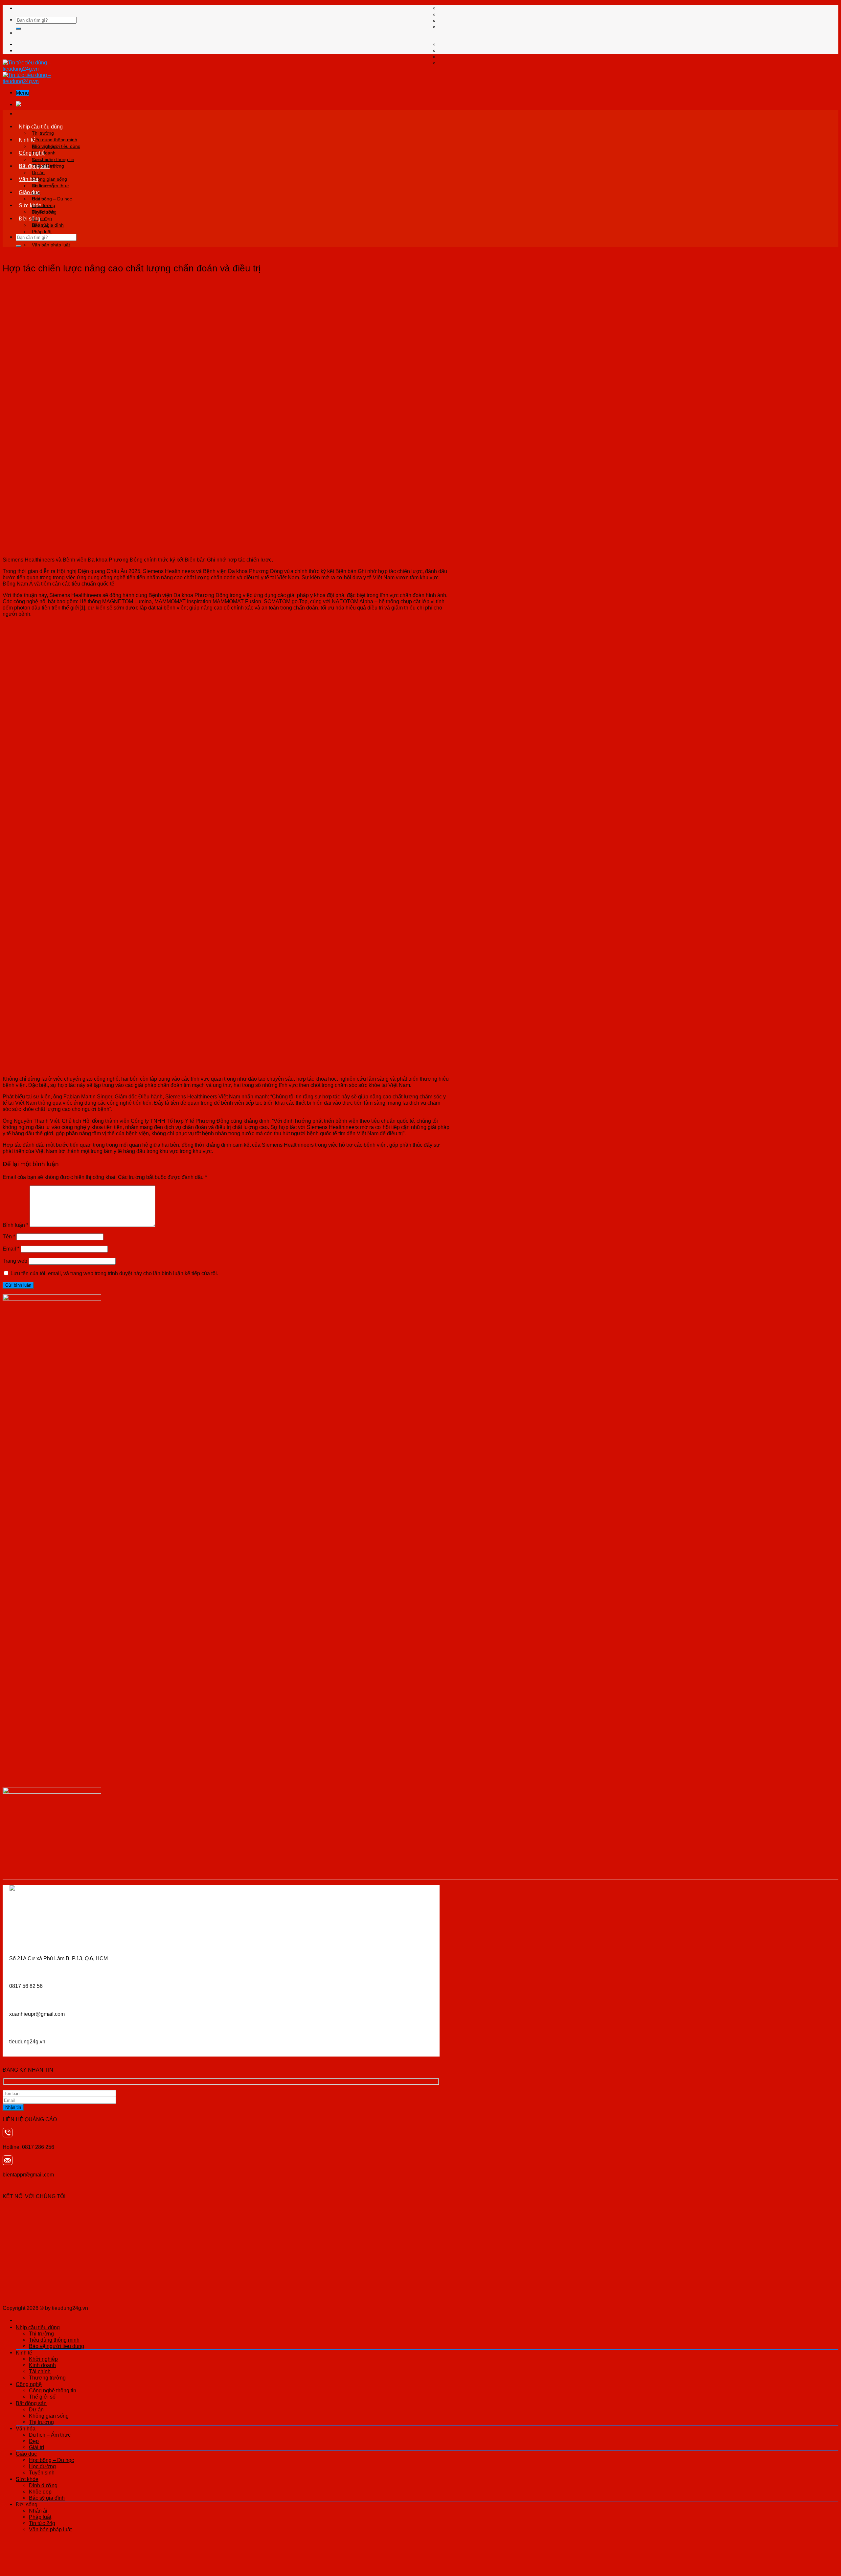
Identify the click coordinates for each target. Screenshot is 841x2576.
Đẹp (34, 2441)
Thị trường (43, 133)
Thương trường (47, 2378)
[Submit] (18, 29)
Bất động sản (34, 166)
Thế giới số (42, 2397)
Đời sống (30, 218)
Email (11, 1249)
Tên (9, 1236)
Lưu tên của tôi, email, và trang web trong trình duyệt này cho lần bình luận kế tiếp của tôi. (114, 1273)
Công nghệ (32, 153)
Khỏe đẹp (40, 2492)
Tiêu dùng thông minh (55, 140)
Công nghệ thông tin (53, 159)
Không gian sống (49, 179)
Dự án (38, 172)
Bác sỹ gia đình (47, 2498)
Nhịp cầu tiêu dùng (41, 126)
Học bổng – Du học (52, 199)
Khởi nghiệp (44, 146)
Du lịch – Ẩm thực (50, 186)
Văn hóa (29, 179)
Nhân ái (40, 225)
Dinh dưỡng (44, 212)
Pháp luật (42, 232)
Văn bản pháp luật (51, 245)
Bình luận (15, 1225)
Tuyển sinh (42, 2472)
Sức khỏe (30, 205)
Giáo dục (29, 192)
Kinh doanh (42, 2365)
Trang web (15, 1261)
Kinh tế (27, 140)
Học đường (42, 2466)
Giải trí (36, 2447)
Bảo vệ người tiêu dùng (57, 2346)
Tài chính (40, 2371)
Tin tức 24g (42, 2523)
